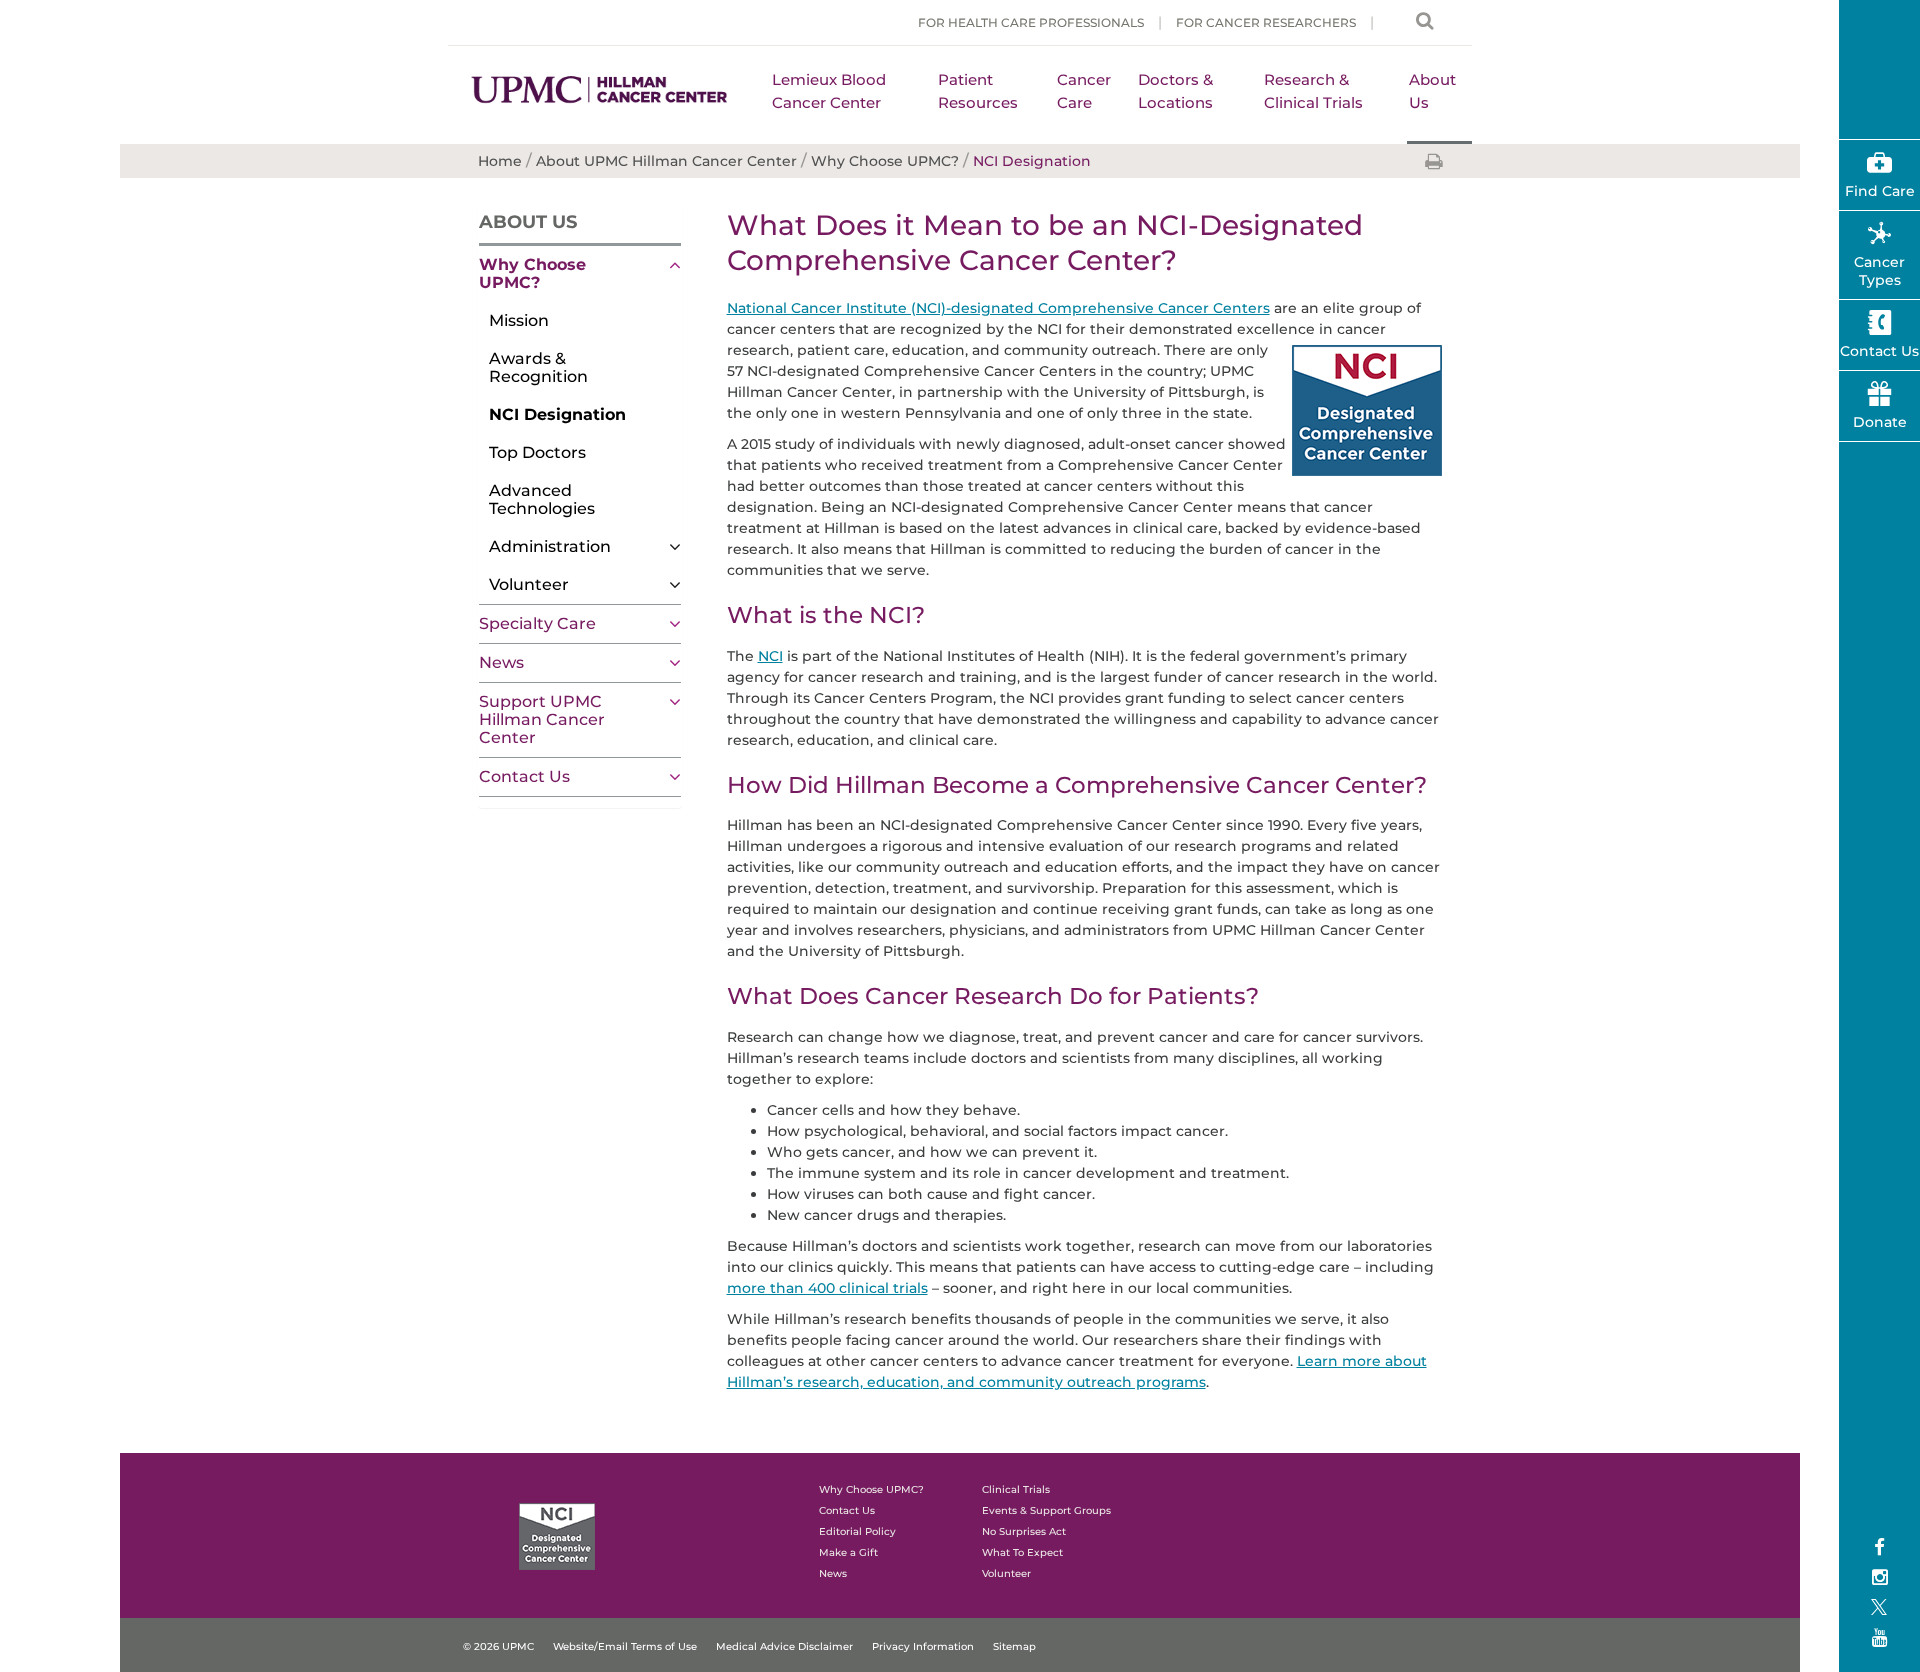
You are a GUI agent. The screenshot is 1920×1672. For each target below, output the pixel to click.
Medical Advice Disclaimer (784, 1646)
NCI (770, 656)
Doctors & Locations (1175, 91)
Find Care (1880, 191)
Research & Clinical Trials (1313, 91)
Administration (550, 546)
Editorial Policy (857, 1531)
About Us (1432, 91)
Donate (1880, 422)
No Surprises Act (1024, 1531)
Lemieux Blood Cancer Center (829, 91)
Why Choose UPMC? (532, 273)
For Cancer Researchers (1266, 22)
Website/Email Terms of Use (625, 1646)
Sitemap (1014, 1646)
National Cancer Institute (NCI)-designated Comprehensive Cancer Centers (998, 308)
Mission (519, 320)
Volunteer (529, 584)
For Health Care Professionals (1031, 22)
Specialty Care (537, 623)
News (501, 662)
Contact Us (524, 776)
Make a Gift (848, 1552)
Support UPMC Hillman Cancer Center (542, 719)
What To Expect (1022, 1552)
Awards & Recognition (538, 367)
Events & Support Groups (1046, 1510)
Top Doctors (537, 452)
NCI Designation (557, 414)
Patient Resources (978, 91)
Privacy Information (923, 1646)
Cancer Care (1084, 91)
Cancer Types (1879, 271)
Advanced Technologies (542, 499)
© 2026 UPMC (498, 1646)
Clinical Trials (1016, 1489)
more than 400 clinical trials (827, 1288)
